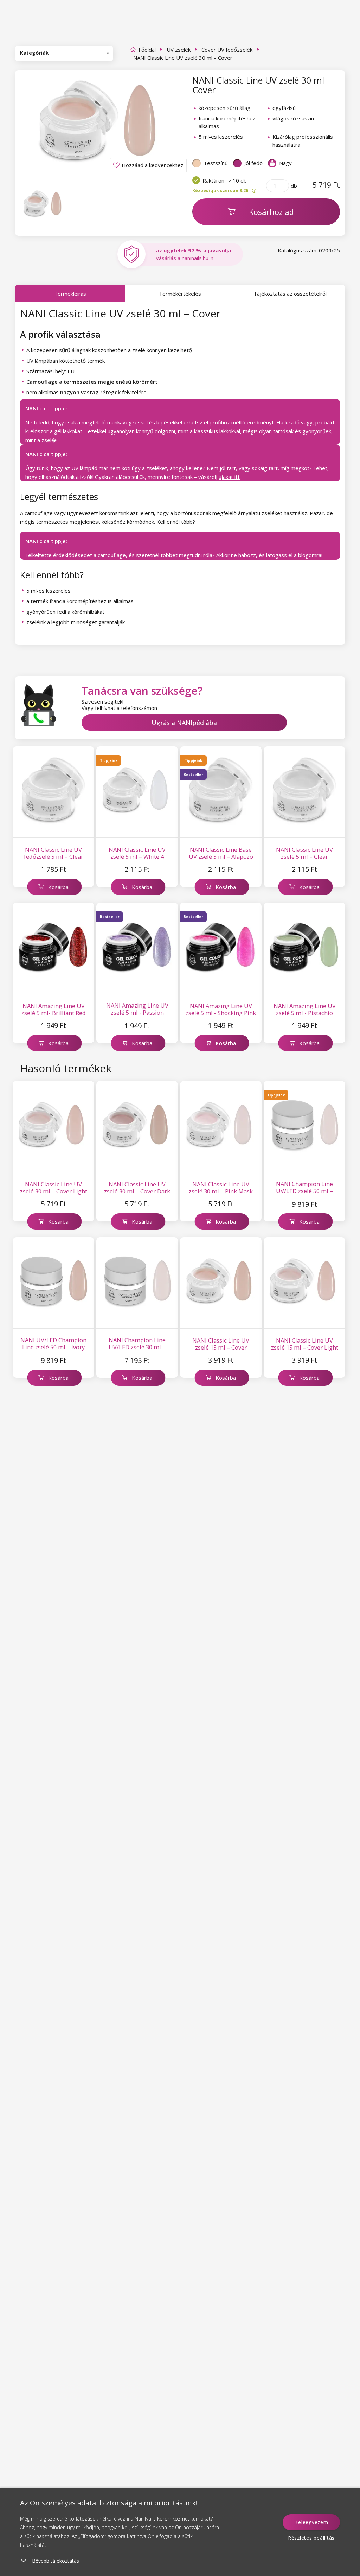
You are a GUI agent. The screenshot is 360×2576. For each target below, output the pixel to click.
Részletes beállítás (311, 2538)
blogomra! (310, 555)
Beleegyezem (311, 2522)
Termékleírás (70, 294)
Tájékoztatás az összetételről (290, 294)
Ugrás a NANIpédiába (184, 723)
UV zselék (179, 50)
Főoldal (147, 50)
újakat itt (229, 477)
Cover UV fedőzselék (227, 50)
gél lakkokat (68, 431)
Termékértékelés (180, 294)
